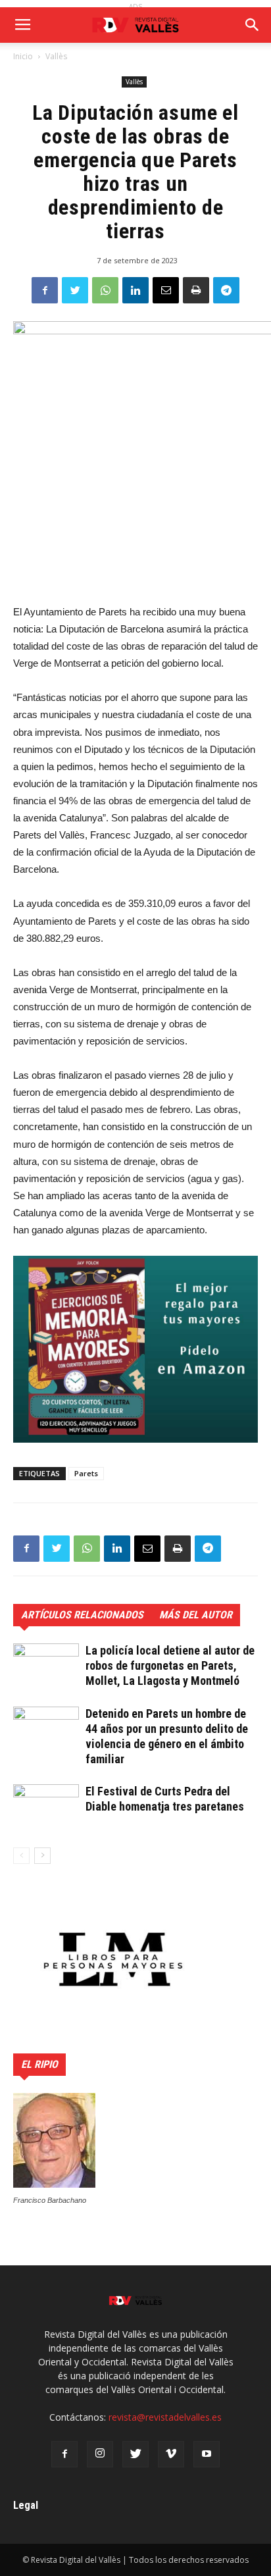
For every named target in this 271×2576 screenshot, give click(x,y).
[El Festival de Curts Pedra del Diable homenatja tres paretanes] (46, 1807)
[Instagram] (100, 2454)
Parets (86, 1473)
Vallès (56, 56)
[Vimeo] (171, 2454)
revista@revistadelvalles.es (165, 2417)
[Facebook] (64, 2454)
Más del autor (196, 1615)
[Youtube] (207, 2454)
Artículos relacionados (82, 1615)
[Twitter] (135, 2454)
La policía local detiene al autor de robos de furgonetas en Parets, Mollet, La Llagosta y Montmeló (170, 1665)
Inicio (23, 56)
